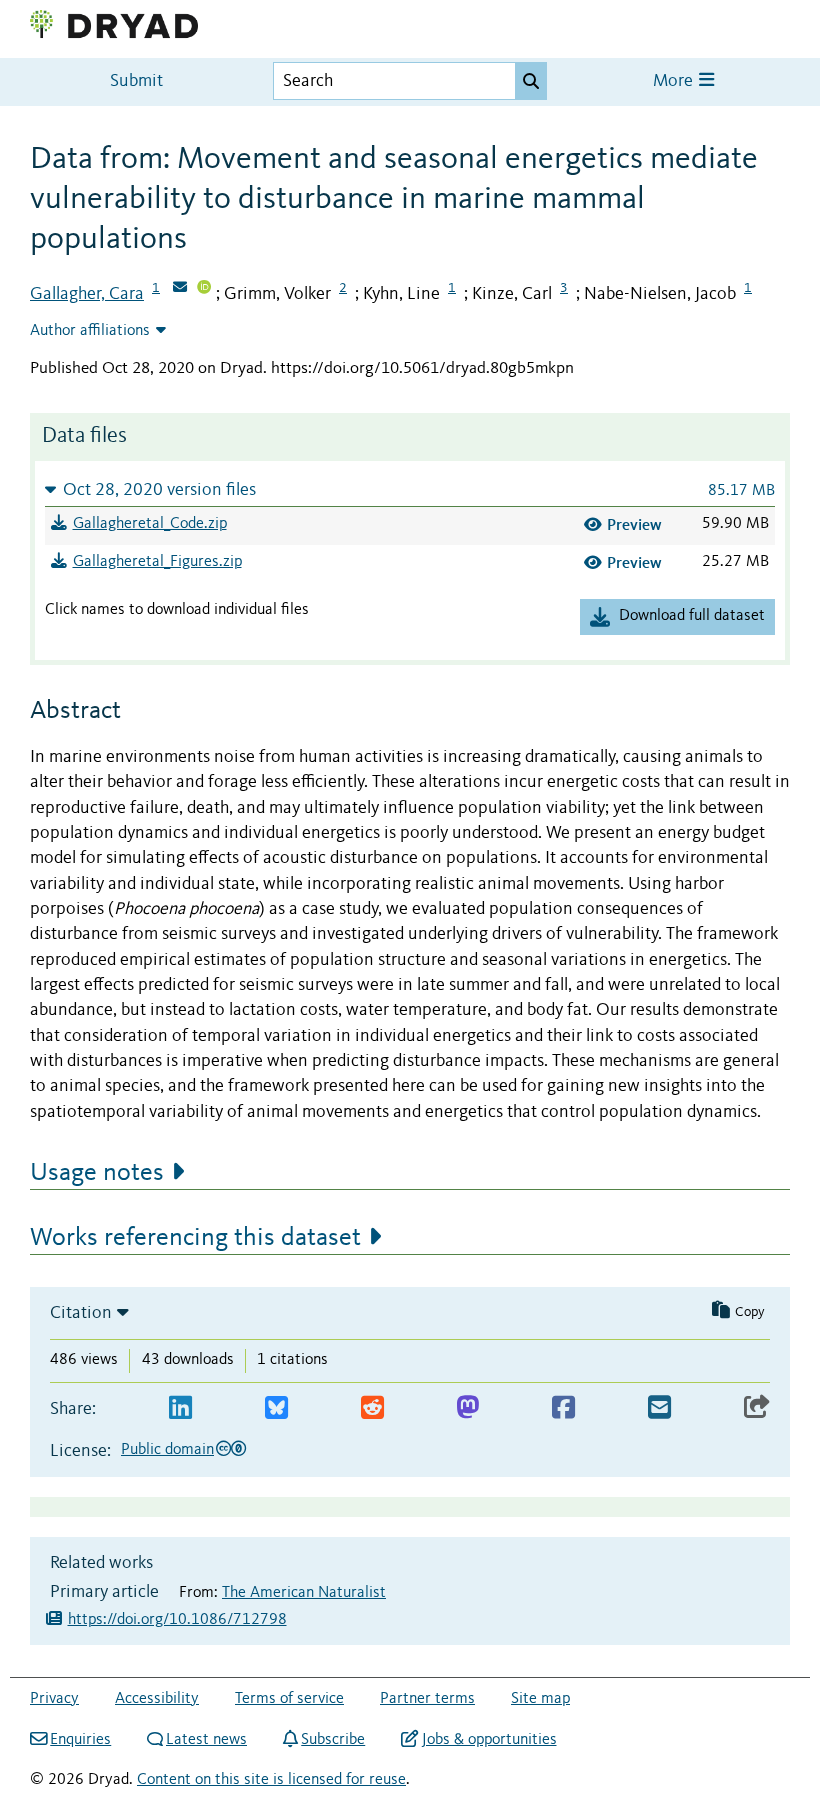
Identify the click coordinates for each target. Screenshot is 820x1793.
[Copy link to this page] (757, 1408)
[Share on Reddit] (372, 1408)
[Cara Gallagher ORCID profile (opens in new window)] (204, 289)
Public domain (167, 1450)
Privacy (54, 1699)
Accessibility (157, 1699)
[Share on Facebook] (563, 1408)
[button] (410, 489)
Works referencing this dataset (195, 1238)
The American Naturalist (304, 1593)
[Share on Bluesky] (276, 1408)
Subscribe (333, 1740)
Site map (540, 1699)
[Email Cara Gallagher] (180, 289)
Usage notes (97, 1173)
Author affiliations (90, 331)
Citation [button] (81, 1313)
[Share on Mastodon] (467, 1408)
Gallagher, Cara (87, 294)
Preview (634, 524)
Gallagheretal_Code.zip (150, 524)
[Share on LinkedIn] (180, 1408)
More (675, 81)
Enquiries (80, 1740)
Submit (136, 81)
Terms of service (289, 1699)
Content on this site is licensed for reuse (271, 1780)
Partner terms (427, 1699)
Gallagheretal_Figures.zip (157, 562)
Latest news (206, 1740)
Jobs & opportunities (489, 1740)
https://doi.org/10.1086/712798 (177, 1620)
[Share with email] (659, 1408)
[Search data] (531, 81)
